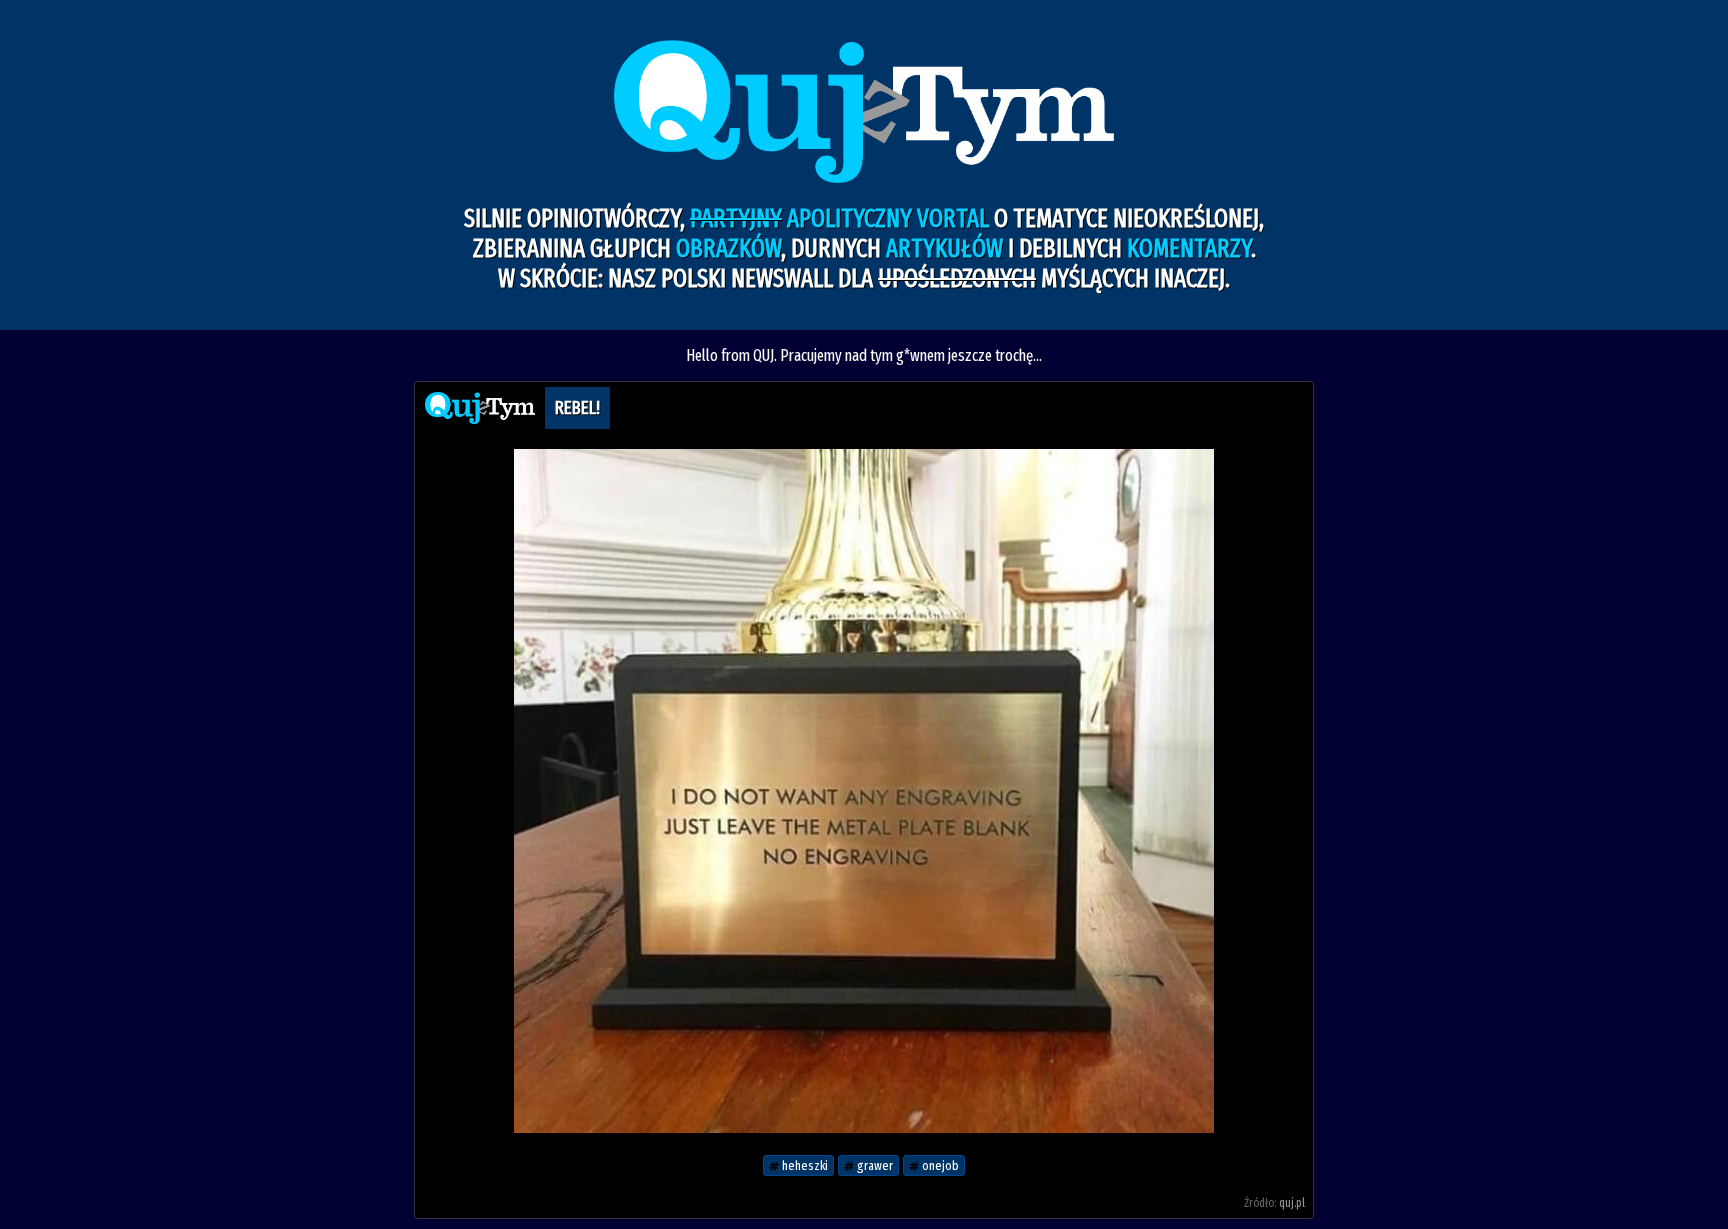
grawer (873, 1165)
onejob (939, 1165)
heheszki (803, 1165)
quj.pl (1292, 1203)
